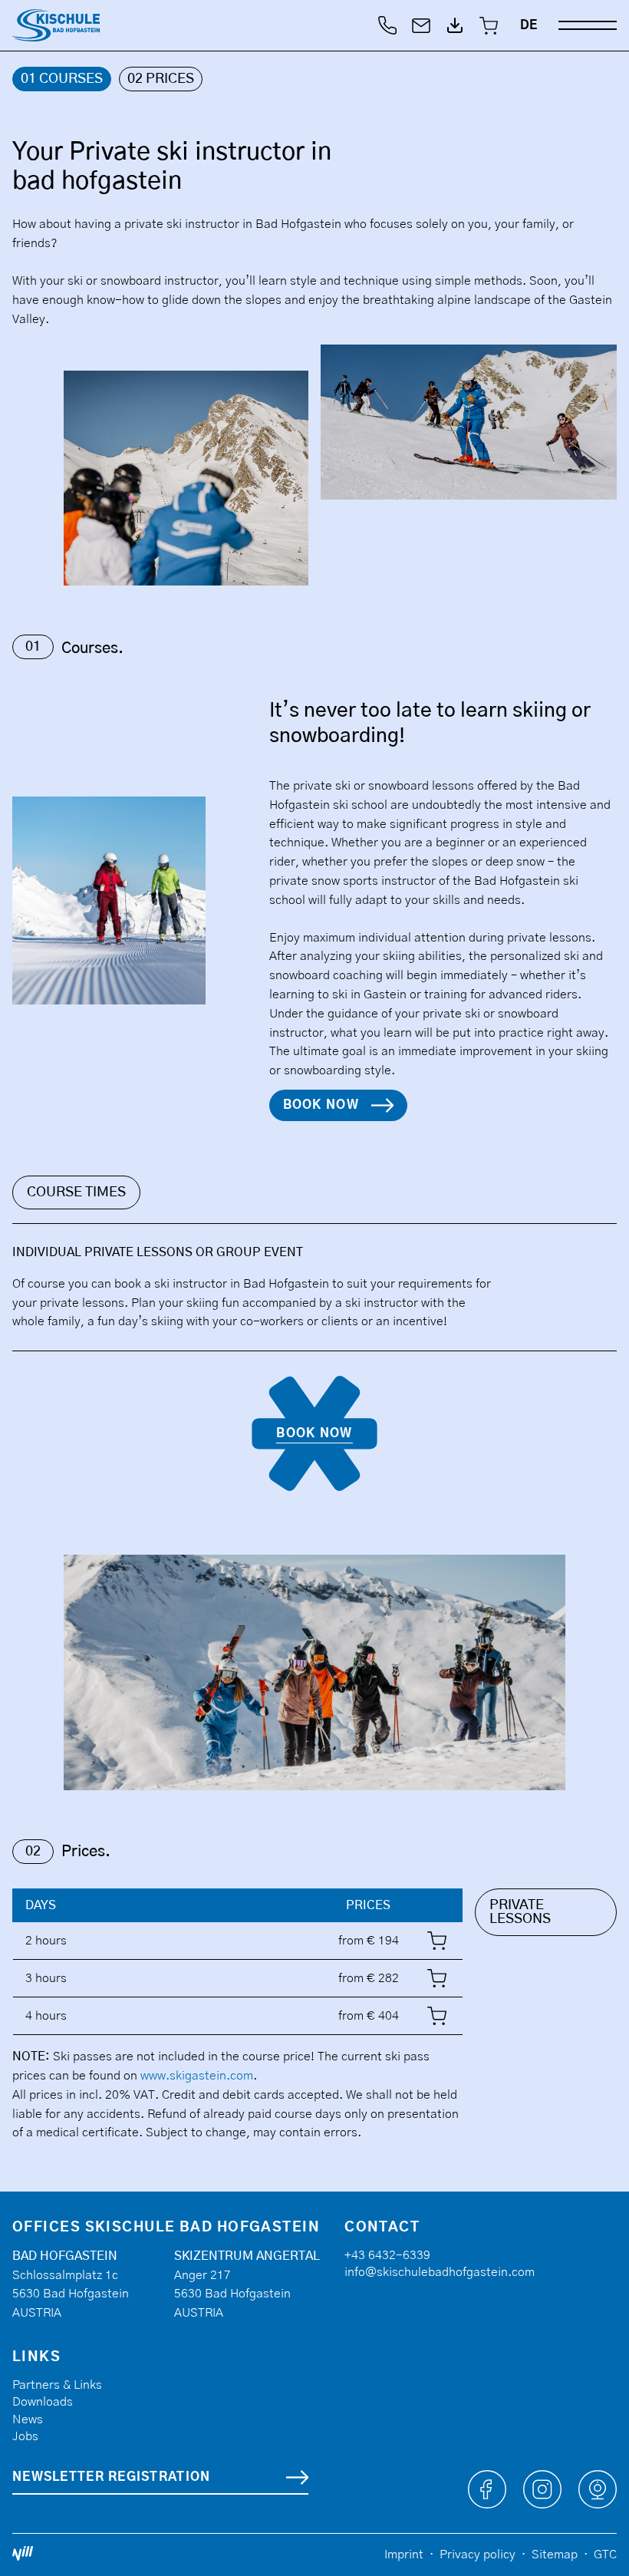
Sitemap (555, 2555)
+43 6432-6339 (387, 2255)
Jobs (25, 2436)
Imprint (404, 2555)
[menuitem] (529, 25)
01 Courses (62, 79)
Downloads (43, 2402)
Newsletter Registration (111, 2477)
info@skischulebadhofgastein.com (440, 2272)
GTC (605, 2555)
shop (437, 1938)
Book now (321, 1105)
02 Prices (161, 79)
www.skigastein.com (197, 2076)
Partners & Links (57, 2385)
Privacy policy (478, 2555)
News (28, 2419)
